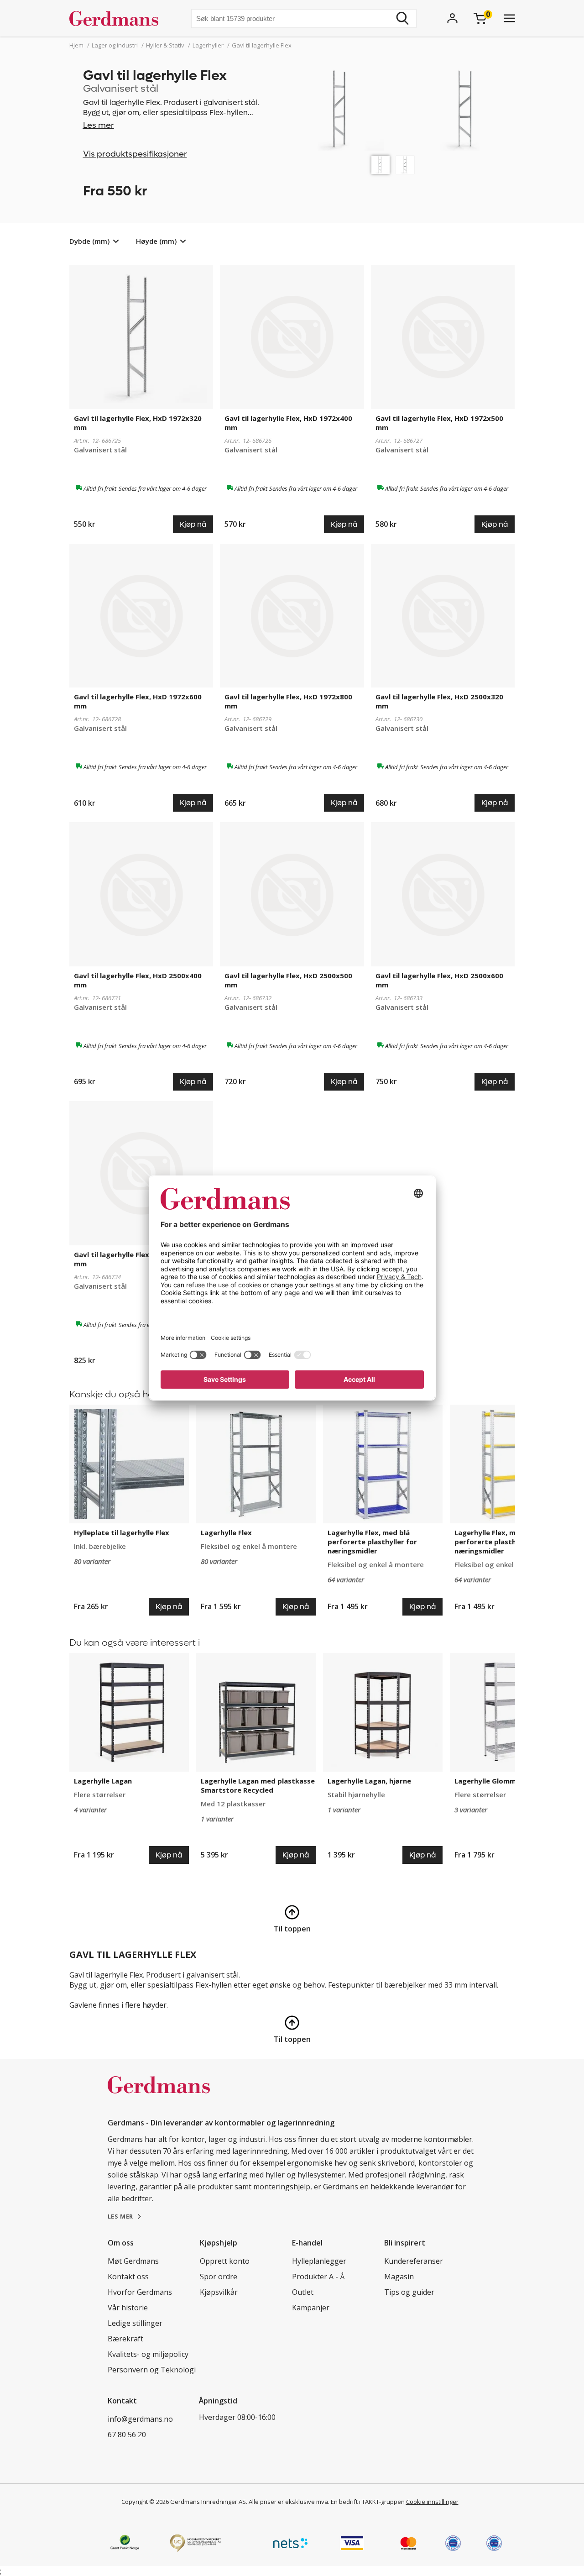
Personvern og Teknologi (152, 2370)
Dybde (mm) (89, 241)
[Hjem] (117, 18)
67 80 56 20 (127, 2434)
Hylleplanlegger (319, 2261)
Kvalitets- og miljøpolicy (148, 2354)
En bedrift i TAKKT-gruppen (368, 2502)
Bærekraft (125, 2339)
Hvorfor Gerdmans (140, 2292)
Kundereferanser (414, 2261)
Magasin (399, 2277)
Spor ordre (219, 2277)
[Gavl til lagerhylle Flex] (381, 165)
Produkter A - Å (318, 2277)
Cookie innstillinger (432, 2502)
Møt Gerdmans (133, 2261)
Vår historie (128, 2308)
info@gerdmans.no (140, 2419)
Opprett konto (225, 2261)
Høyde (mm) (156, 241)
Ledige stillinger (135, 2323)
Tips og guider (409, 2292)
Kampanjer (311, 2308)
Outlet (303, 2292)
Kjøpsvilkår (219, 2292)
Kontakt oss (128, 2277)
